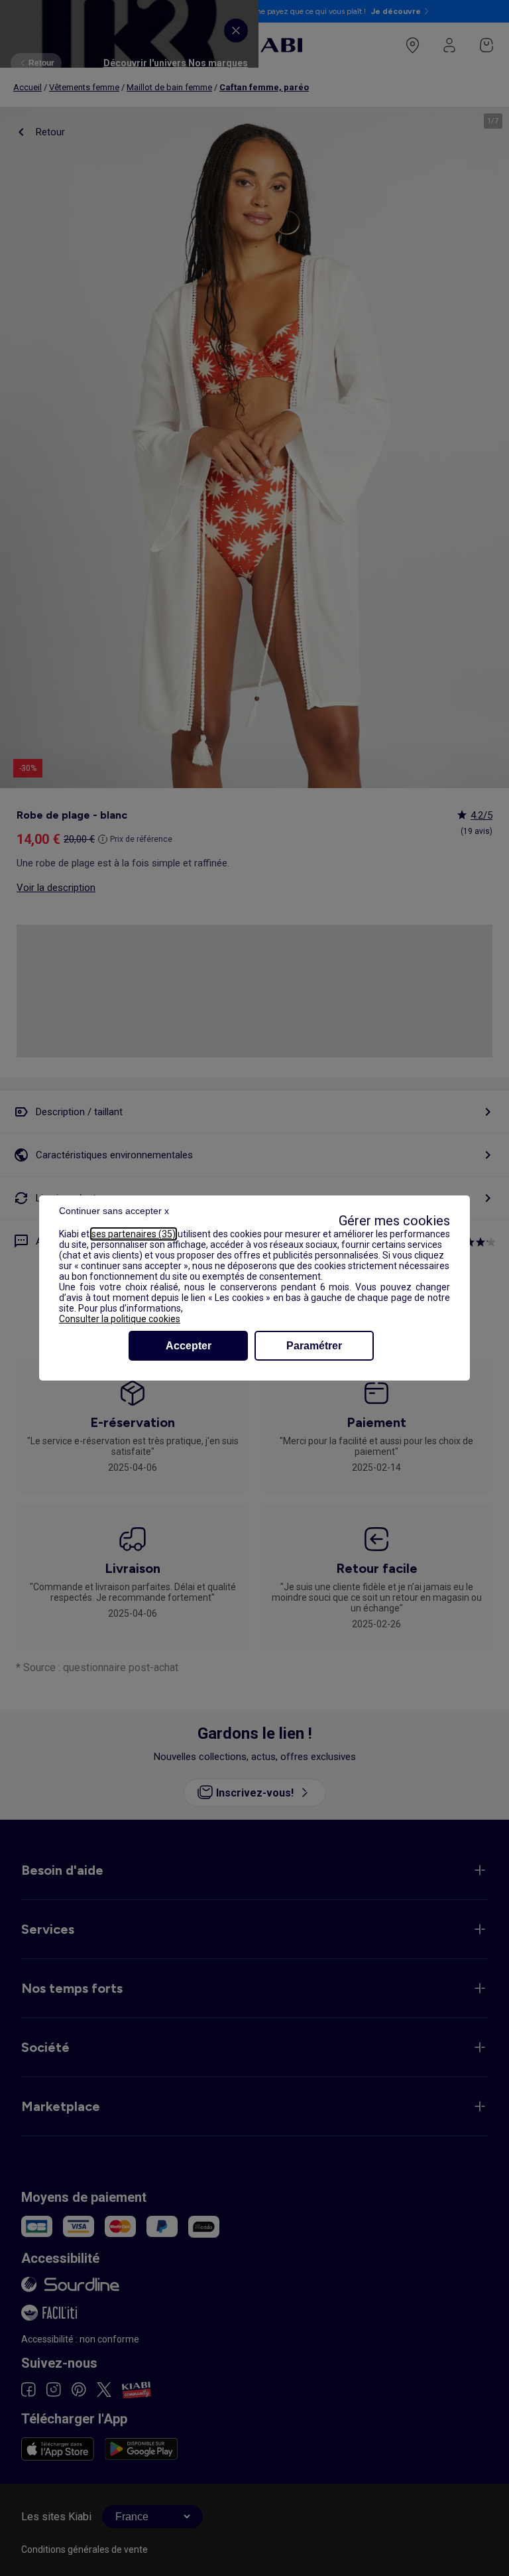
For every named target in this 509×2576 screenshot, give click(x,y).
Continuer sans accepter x (114, 1211)
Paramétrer (314, 1346)
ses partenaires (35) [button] (134, 1234)
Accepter (189, 1346)
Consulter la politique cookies (120, 1319)
